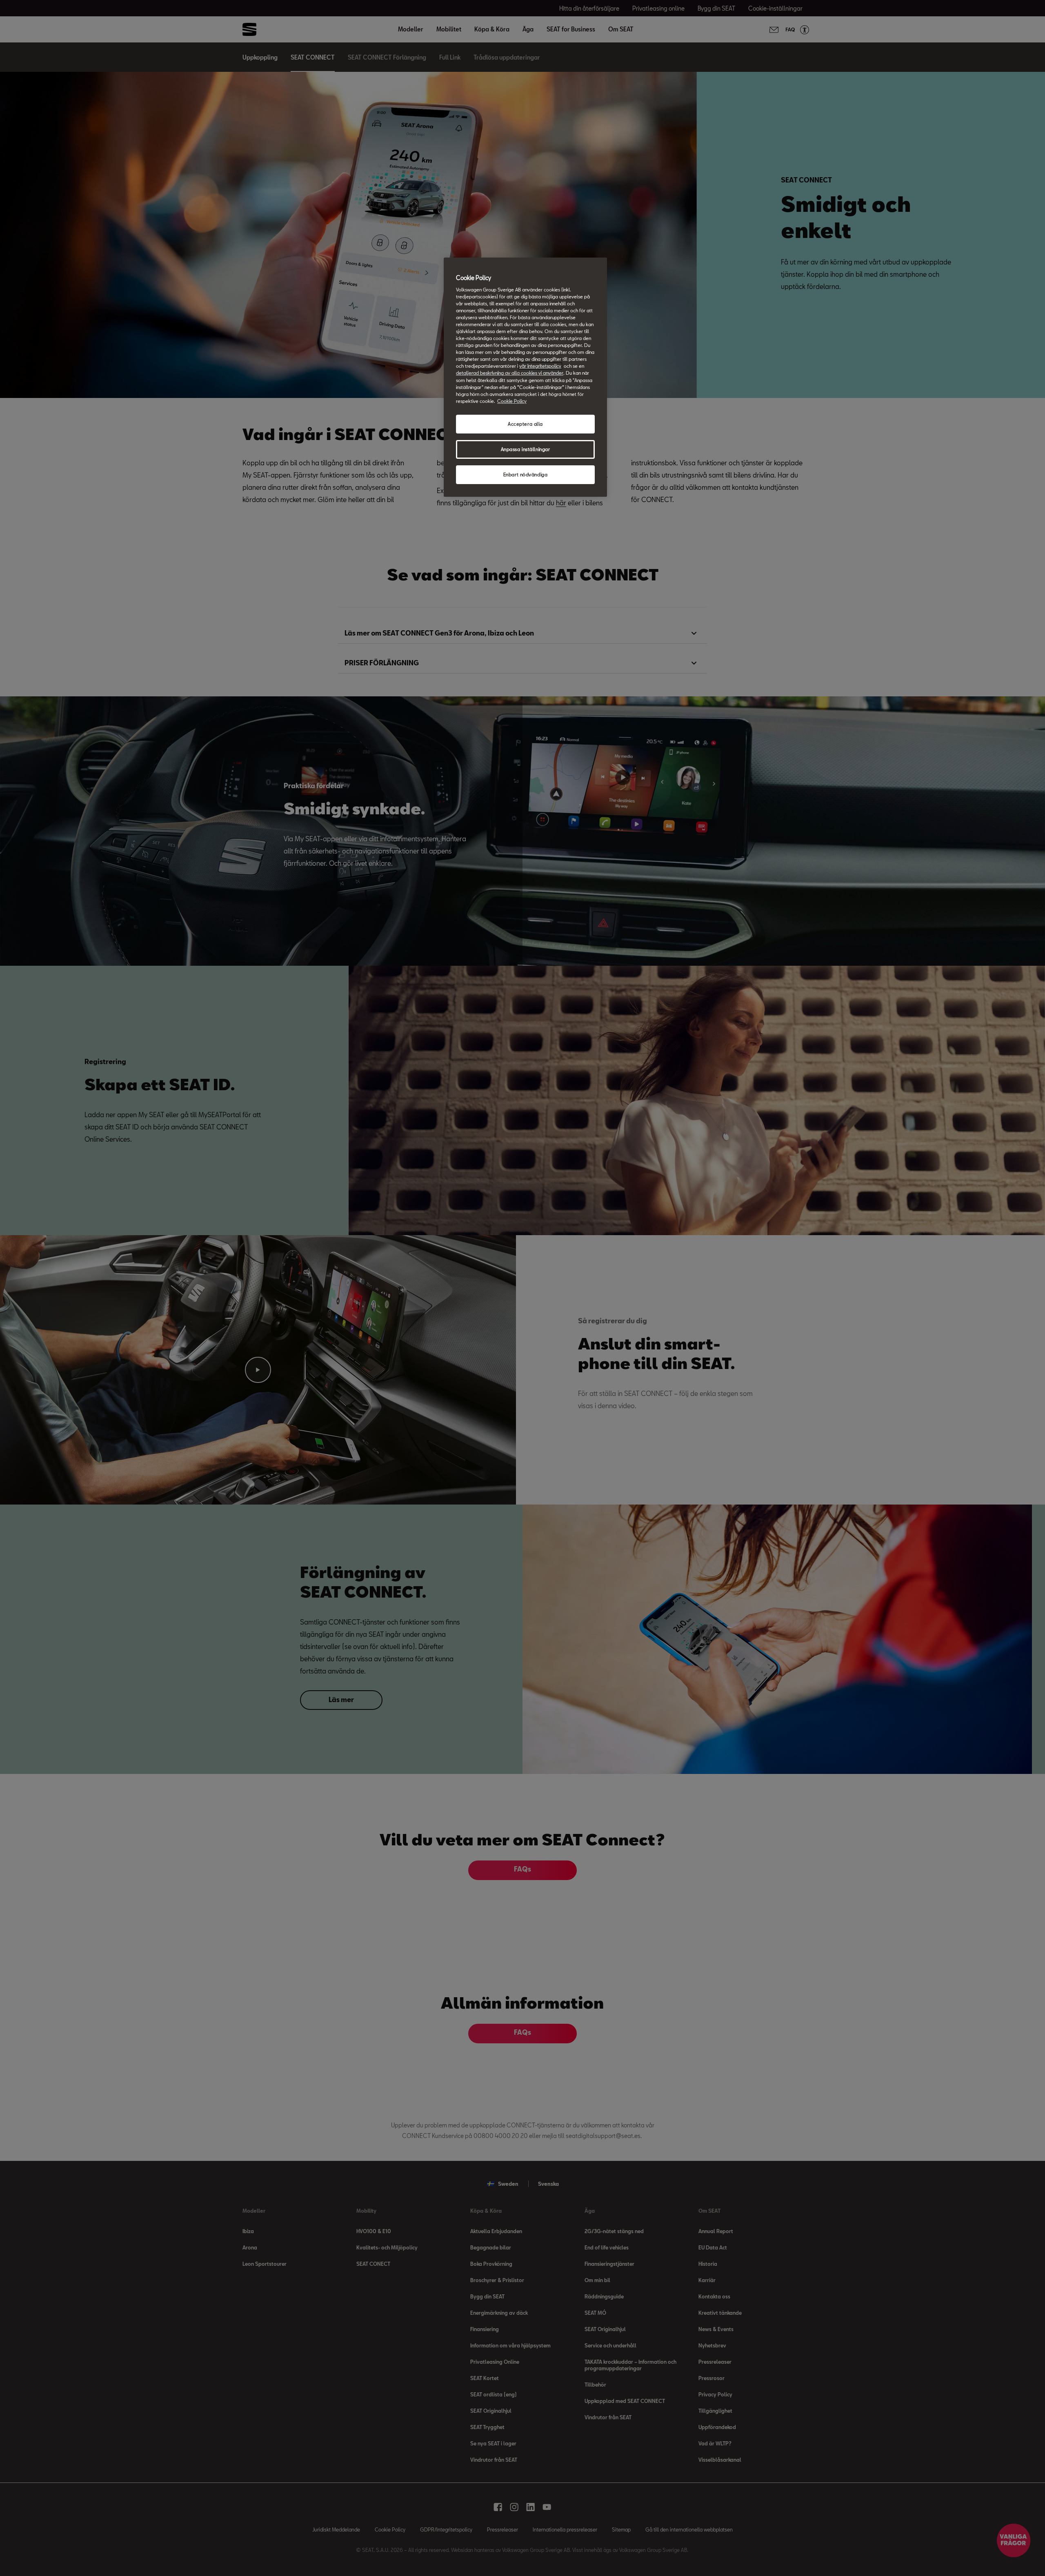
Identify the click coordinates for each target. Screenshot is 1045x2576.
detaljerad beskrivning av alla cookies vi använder (510, 373)
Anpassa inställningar (526, 449)
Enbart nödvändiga (526, 475)
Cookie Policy (512, 401)
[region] (525, 377)
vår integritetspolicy (540, 366)
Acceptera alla (525, 424)
